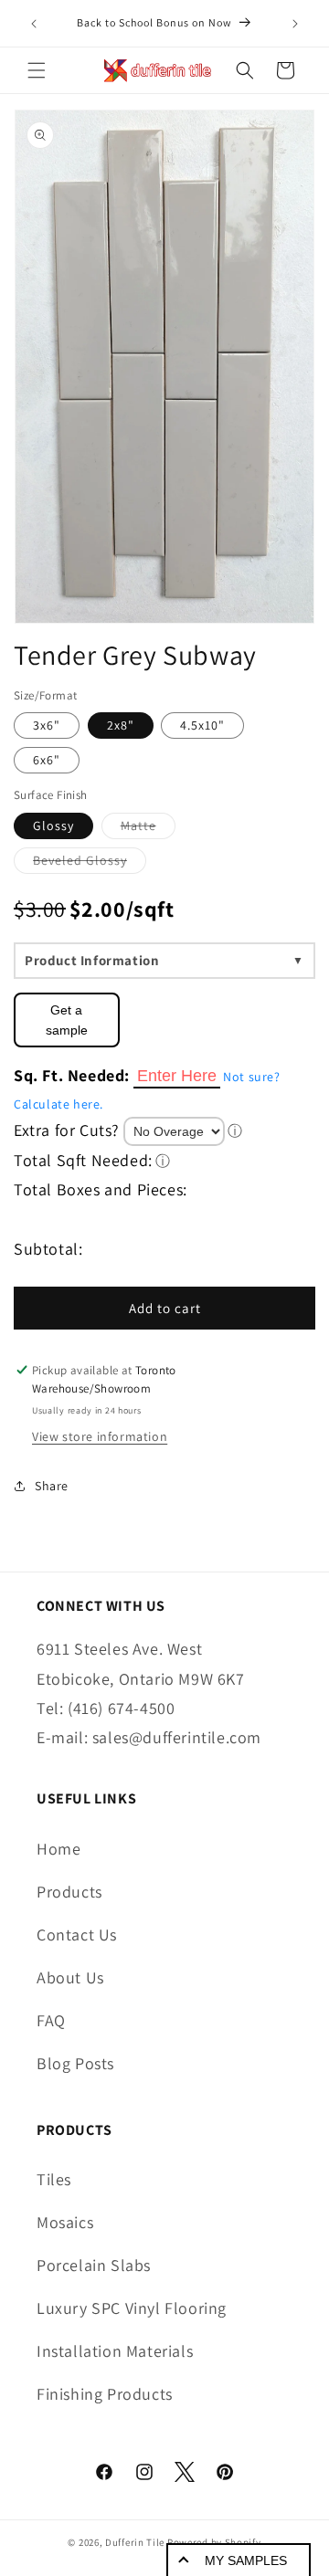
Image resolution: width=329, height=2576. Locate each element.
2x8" (121, 725)
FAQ (51, 2020)
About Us (70, 1977)
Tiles (54, 2179)
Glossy (53, 825)
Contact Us (77, 1935)
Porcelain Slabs (94, 2265)
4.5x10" (202, 725)
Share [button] (52, 1486)
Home (58, 1849)
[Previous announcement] (34, 24)
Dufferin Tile (135, 2542)
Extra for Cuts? (67, 1130)
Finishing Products (105, 2394)
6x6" (47, 760)
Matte (148, 828)
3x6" (47, 725)
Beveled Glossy (90, 862)
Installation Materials (115, 2351)
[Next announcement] (295, 24)
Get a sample (67, 1020)
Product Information (92, 960)
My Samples (246, 2560)
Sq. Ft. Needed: (72, 1075)
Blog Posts (75, 2063)
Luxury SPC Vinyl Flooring (132, 2308)
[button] (37, 70)
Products (69, 1892)
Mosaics (65, 2222)
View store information (100, 1436)
